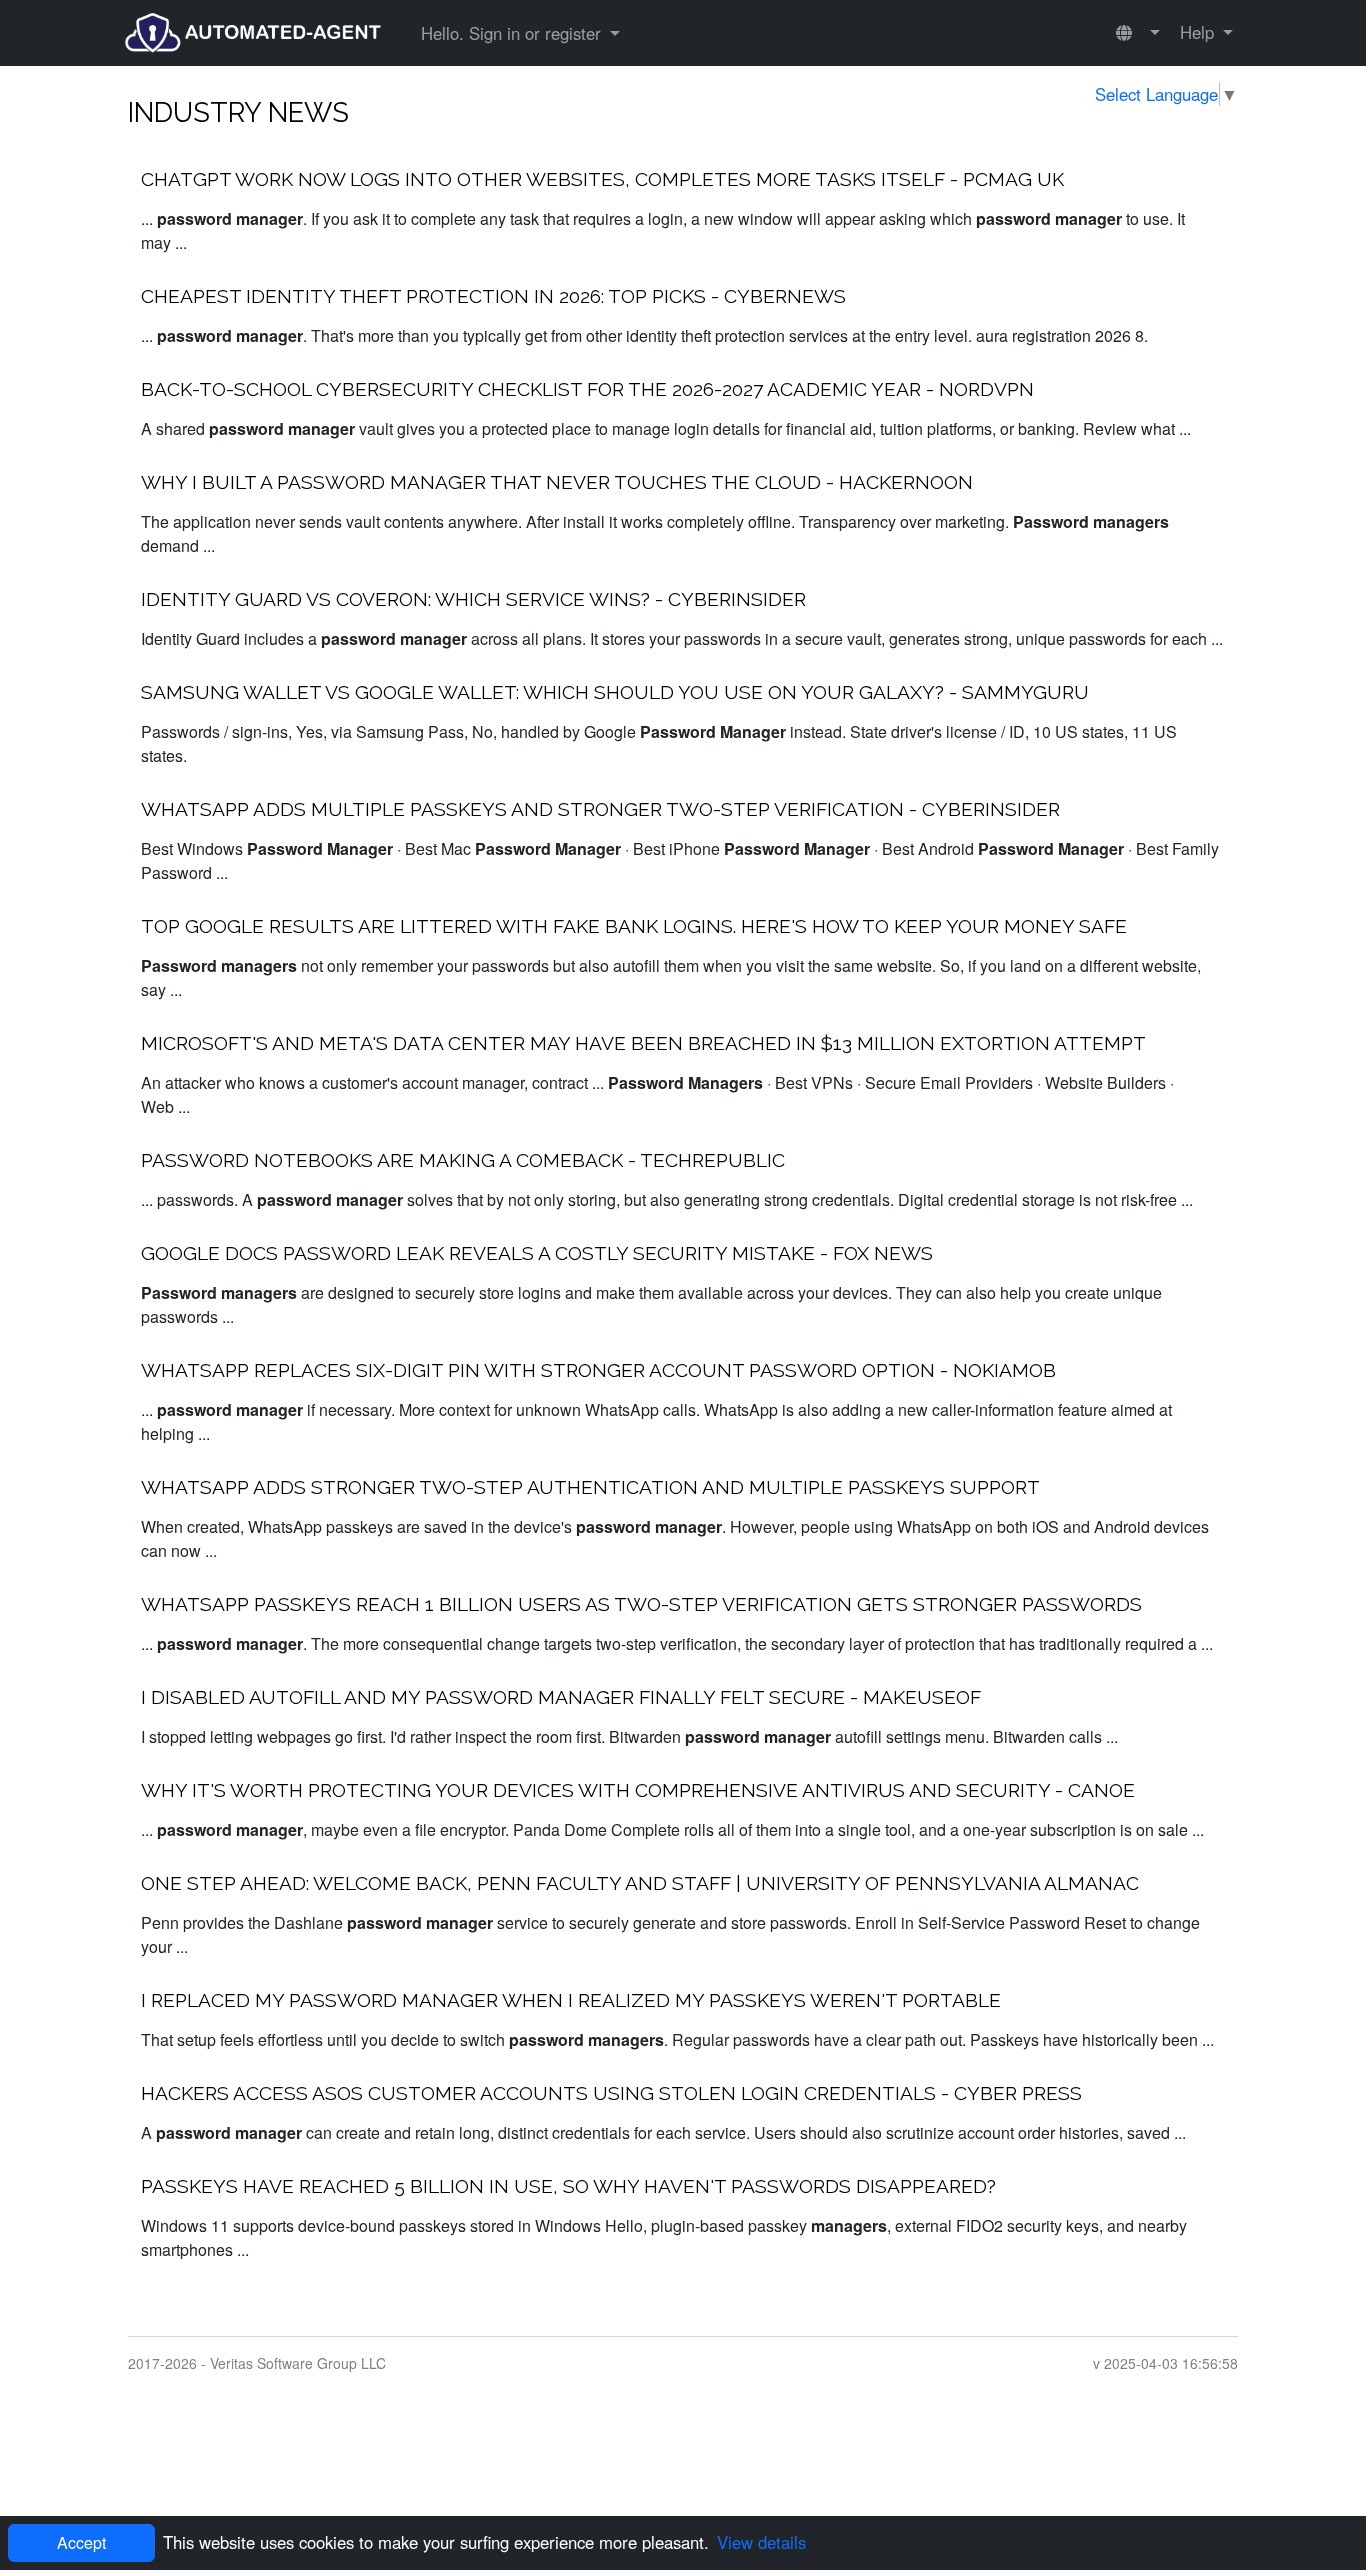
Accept (81, 2542)
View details (761, 2542)
